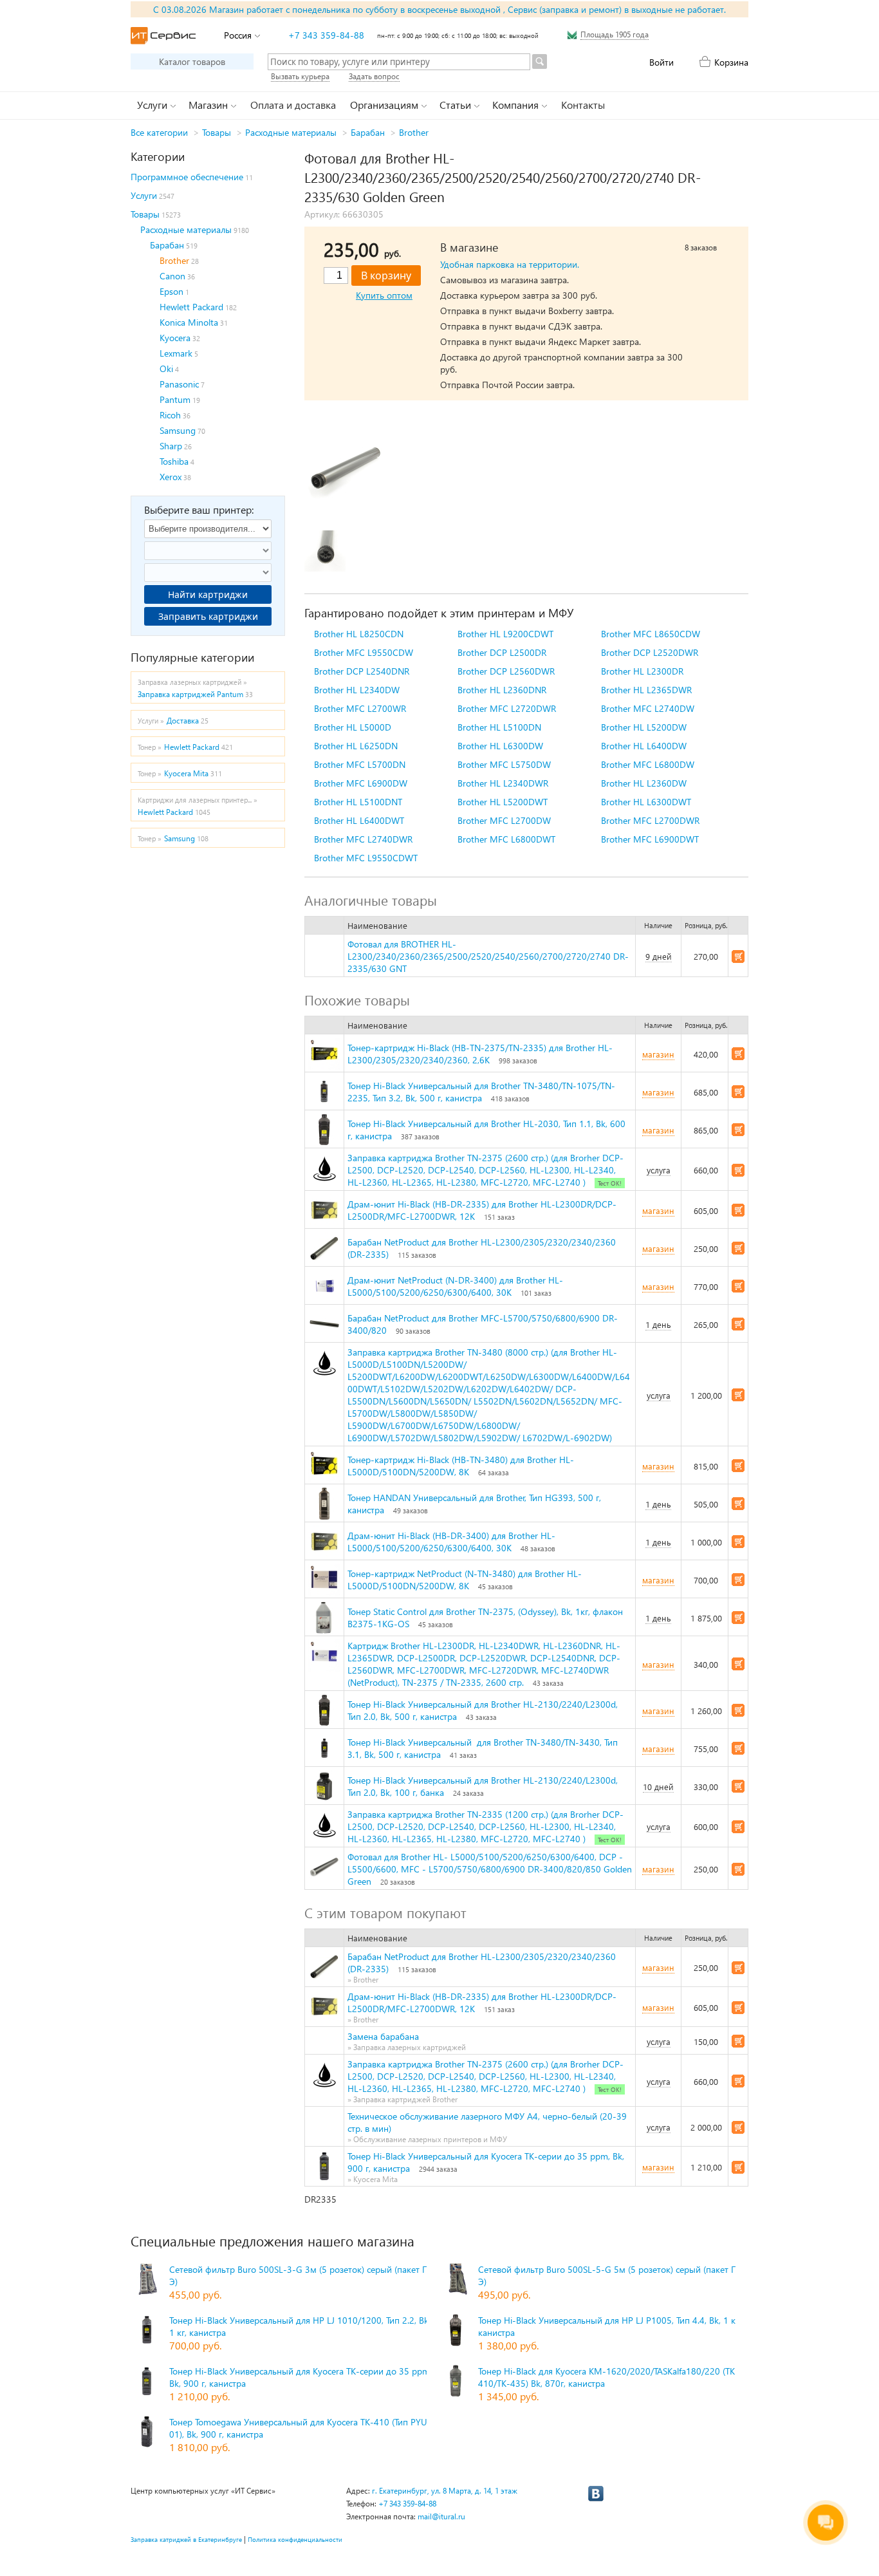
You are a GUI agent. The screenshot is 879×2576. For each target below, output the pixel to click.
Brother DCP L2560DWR (506, 671)
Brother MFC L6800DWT (506, 839)
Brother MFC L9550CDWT (366, 858)
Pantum (175, 399)
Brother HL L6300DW (500, 746)
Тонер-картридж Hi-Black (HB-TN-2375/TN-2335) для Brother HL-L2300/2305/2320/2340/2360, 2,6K (480, 1054)
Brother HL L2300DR (642, 671)
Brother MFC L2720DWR (507, 708)
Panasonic (179, 384)
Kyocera (175, 338)
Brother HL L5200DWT (503, 802)
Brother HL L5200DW (644, 727)
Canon (172, 276)
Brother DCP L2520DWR (650, 652)
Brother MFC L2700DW (504, 820)
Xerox (171, 477)
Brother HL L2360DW (644, 783)
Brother (414, 132)
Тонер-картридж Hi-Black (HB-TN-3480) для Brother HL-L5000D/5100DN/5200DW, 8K (461, 1466)
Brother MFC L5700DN (360, 764)
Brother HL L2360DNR (502, 690)
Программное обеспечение (187, 177)
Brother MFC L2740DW (648, 708)
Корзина (731, 62)
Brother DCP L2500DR (502, 652)
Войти (662, 62)
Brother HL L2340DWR (503, 783)
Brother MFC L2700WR (360, 708)
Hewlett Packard (191, 307)
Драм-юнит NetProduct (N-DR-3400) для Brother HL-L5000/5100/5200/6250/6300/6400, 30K (455, 1286)
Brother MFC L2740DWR (363, 839)
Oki (166, 369)
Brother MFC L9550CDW (364, 652)
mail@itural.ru (441, 2516)
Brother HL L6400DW (644, 746)
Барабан (368, 132)
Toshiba (174, 461)
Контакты (583, 105)
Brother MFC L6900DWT (650, 839)
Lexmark (176, 353)
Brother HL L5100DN (499, 727)
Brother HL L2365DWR (646, 690)
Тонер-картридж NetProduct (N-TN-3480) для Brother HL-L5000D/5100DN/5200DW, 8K (465, 1580)
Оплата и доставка (293, 105)
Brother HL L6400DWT (359, 820)
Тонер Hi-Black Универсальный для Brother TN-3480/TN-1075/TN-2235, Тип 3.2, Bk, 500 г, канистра (481, 1092)
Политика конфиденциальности (295, 2539)
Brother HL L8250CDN (359, 634)
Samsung (178, 430)
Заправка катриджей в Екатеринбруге (186, 2539)
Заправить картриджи (208, 616)
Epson (171, 291)
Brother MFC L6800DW (648, 764)
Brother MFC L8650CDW (651, 634)
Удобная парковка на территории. (510, 264)
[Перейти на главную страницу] (163, 36)
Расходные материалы (291, 132)
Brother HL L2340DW (357, 690)
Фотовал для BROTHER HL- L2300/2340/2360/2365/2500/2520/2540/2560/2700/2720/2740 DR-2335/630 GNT (488, 956)
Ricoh (170, 415)
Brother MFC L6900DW (361, 783)
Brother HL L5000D (353, 727)
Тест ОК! (610, 1183)
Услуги (144, 195)
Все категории (159, 132)
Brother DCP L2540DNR (362, 671)
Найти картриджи (208, 594)
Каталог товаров (192, 61)
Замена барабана (383, 2036)
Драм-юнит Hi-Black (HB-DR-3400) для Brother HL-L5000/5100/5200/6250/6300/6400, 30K (451, 1542)
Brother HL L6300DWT (646, 802)
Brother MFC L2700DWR (650, 820)
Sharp (171, 446)
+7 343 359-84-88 (326, 35)
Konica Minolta (189, 322)
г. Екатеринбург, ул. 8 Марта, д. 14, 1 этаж (445, 2491)
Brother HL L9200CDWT (505, 634)
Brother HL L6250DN (356, 746)
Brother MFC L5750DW (504, 764)
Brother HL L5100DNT (358, 802)
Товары (217, 132)
